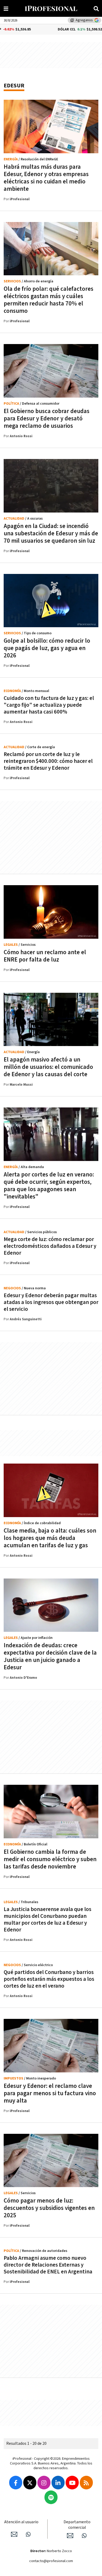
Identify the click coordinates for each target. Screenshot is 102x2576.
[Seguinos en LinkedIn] (58, 2483)
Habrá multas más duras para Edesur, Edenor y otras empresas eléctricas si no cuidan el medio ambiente (46, 178)
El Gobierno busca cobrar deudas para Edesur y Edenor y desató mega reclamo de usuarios (47, 419)
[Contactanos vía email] (14, 2534)
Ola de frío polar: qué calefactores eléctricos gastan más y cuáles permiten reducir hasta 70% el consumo (49, 300)
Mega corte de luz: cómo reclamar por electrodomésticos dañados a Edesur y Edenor (50, 1246)
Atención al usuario (21, 2522)
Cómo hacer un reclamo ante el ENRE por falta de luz (45, 956)
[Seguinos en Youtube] (72, 2483)
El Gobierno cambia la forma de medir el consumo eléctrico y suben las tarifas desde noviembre (50, 1859)
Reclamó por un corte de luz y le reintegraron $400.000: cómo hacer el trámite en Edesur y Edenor (48, 761)
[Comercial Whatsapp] (84, 2536)
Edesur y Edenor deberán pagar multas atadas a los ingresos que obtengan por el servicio (51, 1302)
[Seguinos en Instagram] (44, 2483)
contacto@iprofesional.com (51, 2561)
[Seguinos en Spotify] (51, 2497)
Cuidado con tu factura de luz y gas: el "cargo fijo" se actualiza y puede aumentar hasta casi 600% (49, 705)
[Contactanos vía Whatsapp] (28, 2534)
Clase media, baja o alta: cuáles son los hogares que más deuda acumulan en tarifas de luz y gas (50, 1538)
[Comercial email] (70, 2536)
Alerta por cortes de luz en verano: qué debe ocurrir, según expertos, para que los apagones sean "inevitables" (49, 1186)
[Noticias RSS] (86, 2483)
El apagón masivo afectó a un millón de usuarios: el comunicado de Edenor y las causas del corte (48, 1067)
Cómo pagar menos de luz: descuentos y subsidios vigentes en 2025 (49, 2208)
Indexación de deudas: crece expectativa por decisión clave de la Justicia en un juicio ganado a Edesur (50, 1656)
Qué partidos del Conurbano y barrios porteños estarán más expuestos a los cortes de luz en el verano (49, 1979)
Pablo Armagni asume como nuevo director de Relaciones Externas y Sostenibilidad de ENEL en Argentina (48, 2265)
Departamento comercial (77, 2525)
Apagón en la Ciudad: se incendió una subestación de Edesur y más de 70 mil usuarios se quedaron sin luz (51, 534)
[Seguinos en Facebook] (16, 2483)
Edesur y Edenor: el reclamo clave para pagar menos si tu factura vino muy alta (50, 2093)
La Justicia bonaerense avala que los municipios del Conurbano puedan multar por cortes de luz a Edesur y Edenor (47, 1920)
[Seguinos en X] (30, 2483)
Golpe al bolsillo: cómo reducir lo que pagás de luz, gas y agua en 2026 (47, 648)
